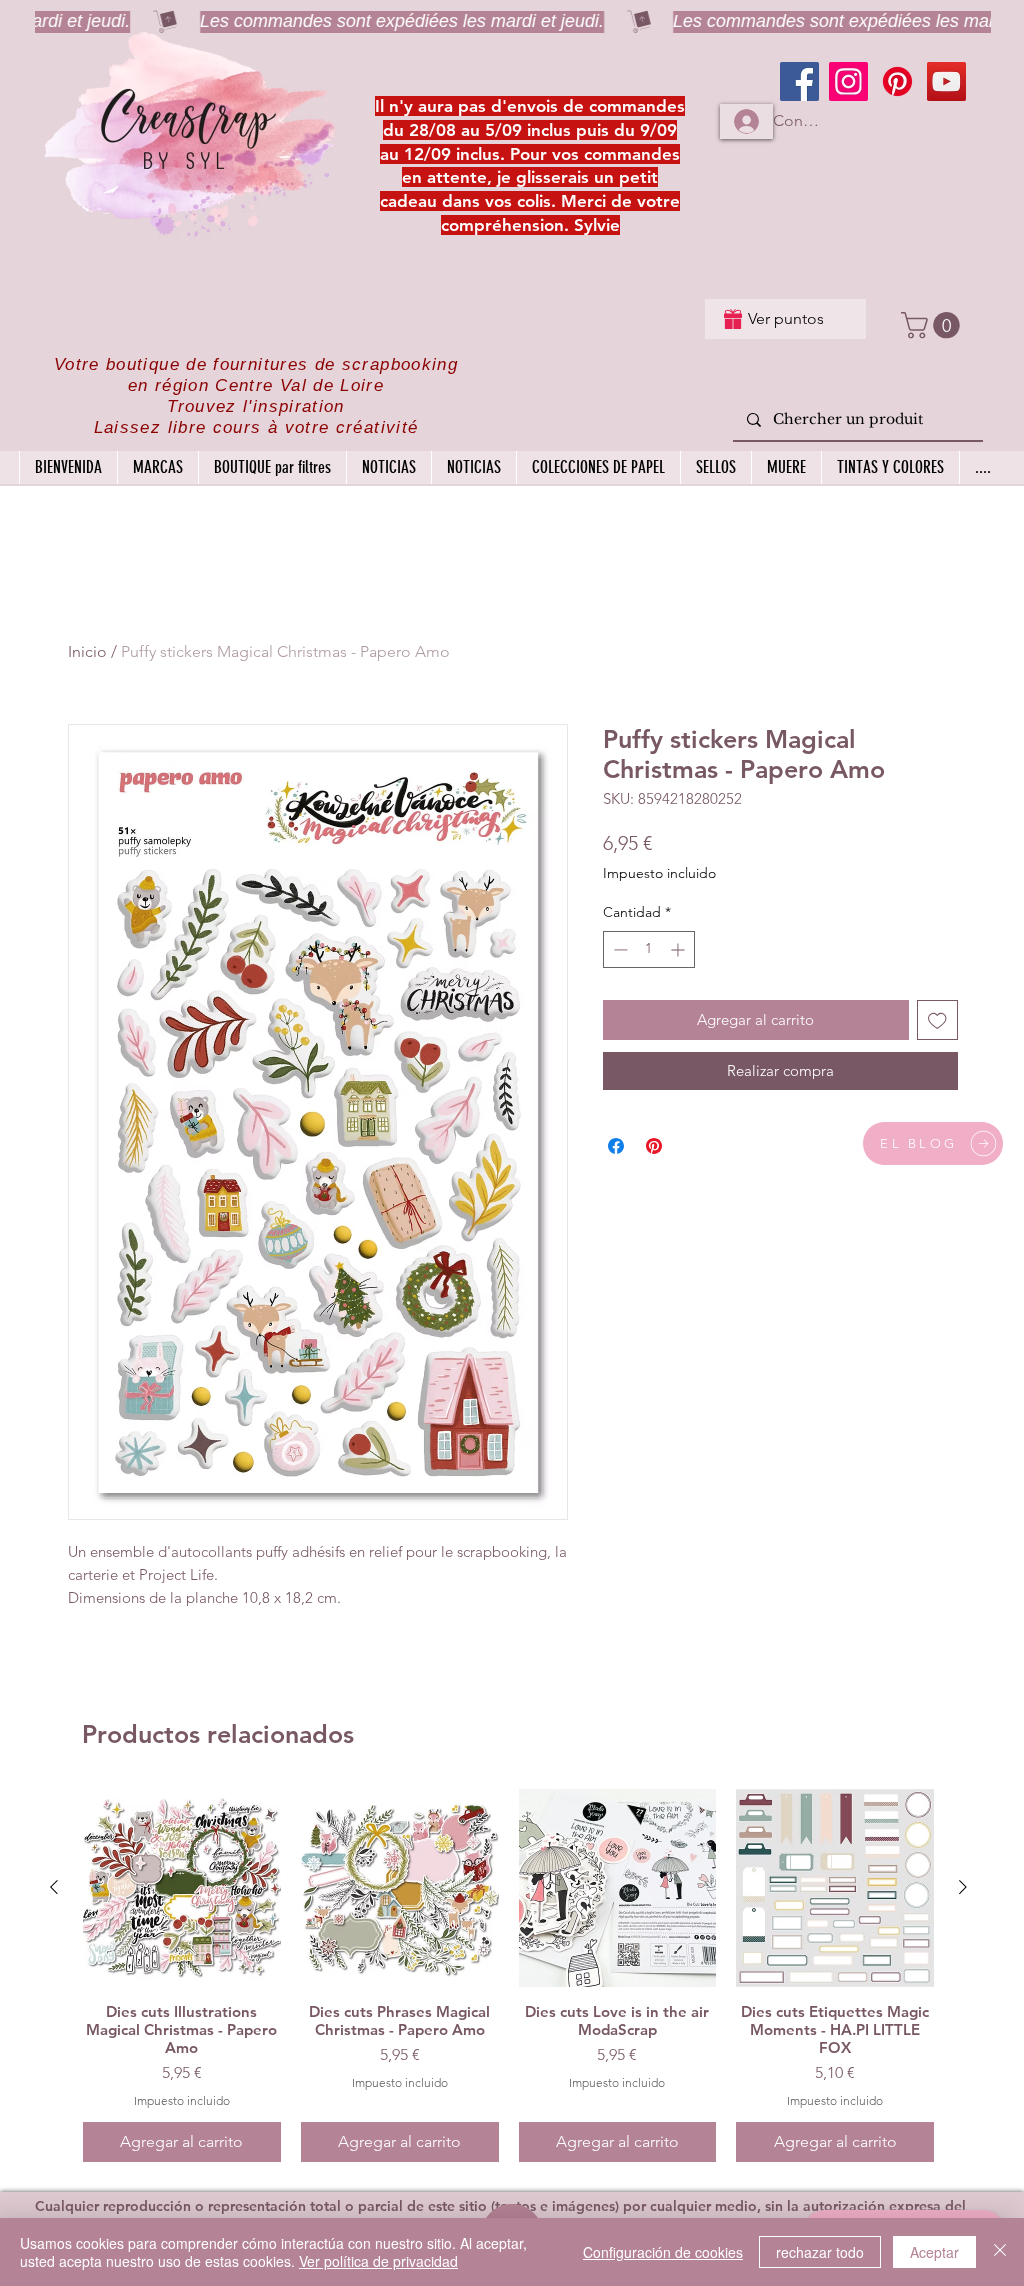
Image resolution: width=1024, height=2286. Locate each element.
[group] (508, 1975)
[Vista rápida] (182, 1888)
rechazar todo (820, 2252)
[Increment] (679, 949)
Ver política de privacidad (378, 2261)
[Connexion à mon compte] (746, 121)
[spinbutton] (649, 949)
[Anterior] (54, 1887)
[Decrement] (618, 949)
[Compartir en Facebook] (616, 1146)
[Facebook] (799, 81)
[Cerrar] (1000, 2252)
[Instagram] (848, 81)
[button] (933, 325)
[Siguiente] (963, 1887)
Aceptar (934, 2252)
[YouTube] (946, 81)
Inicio (87, 651)
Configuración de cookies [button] (663, 2252)
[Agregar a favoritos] (937, 1020)
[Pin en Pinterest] (654, 1146)
